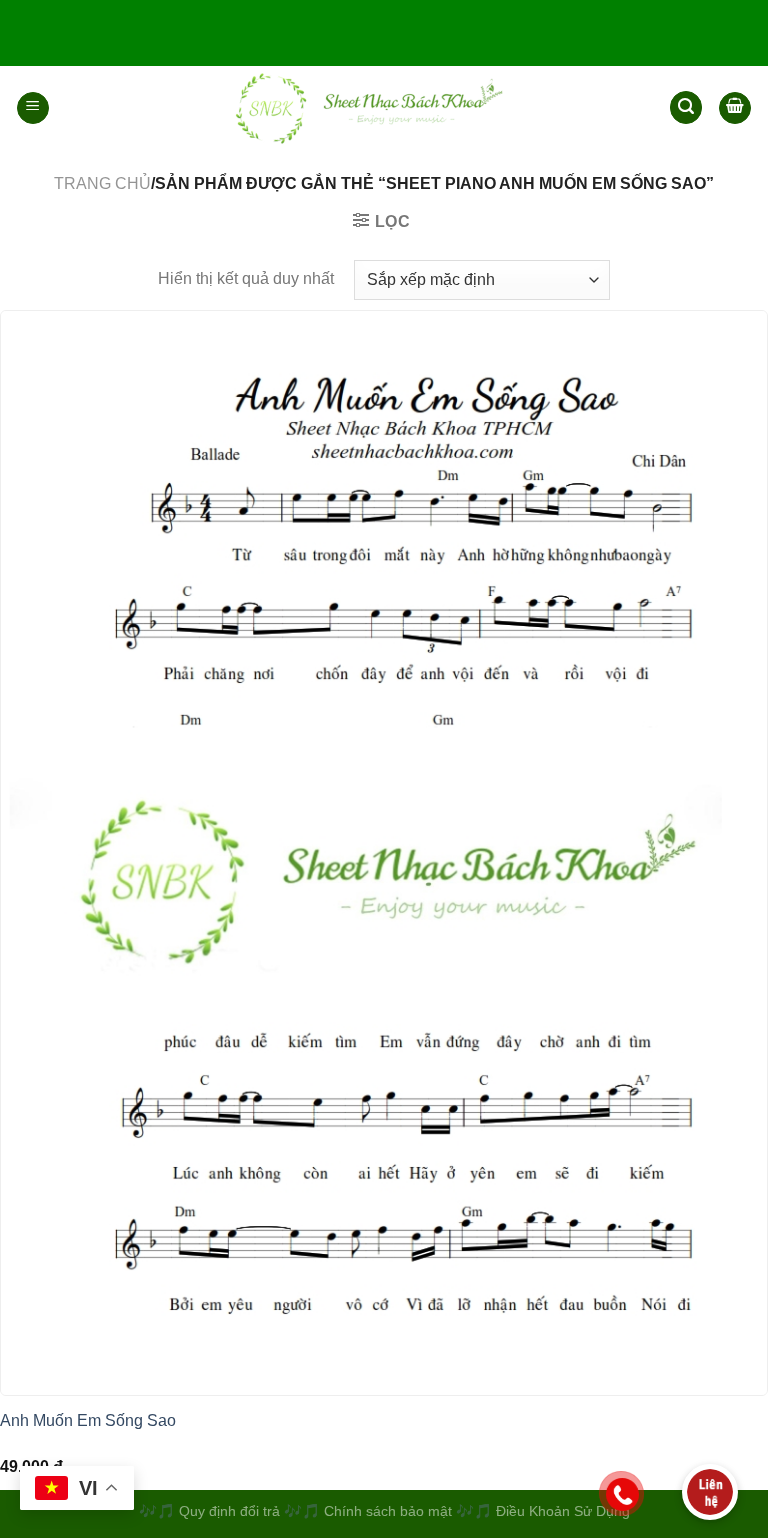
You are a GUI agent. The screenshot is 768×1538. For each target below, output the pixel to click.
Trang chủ (102, 183)
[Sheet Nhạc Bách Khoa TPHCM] (359, 107)
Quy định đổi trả (229, 1511)
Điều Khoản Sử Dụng (563, 1511)
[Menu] (33, 108)
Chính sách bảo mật (390, 1511)
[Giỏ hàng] (735, 108)
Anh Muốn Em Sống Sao (88, 1420)
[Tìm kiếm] (686, 107)
